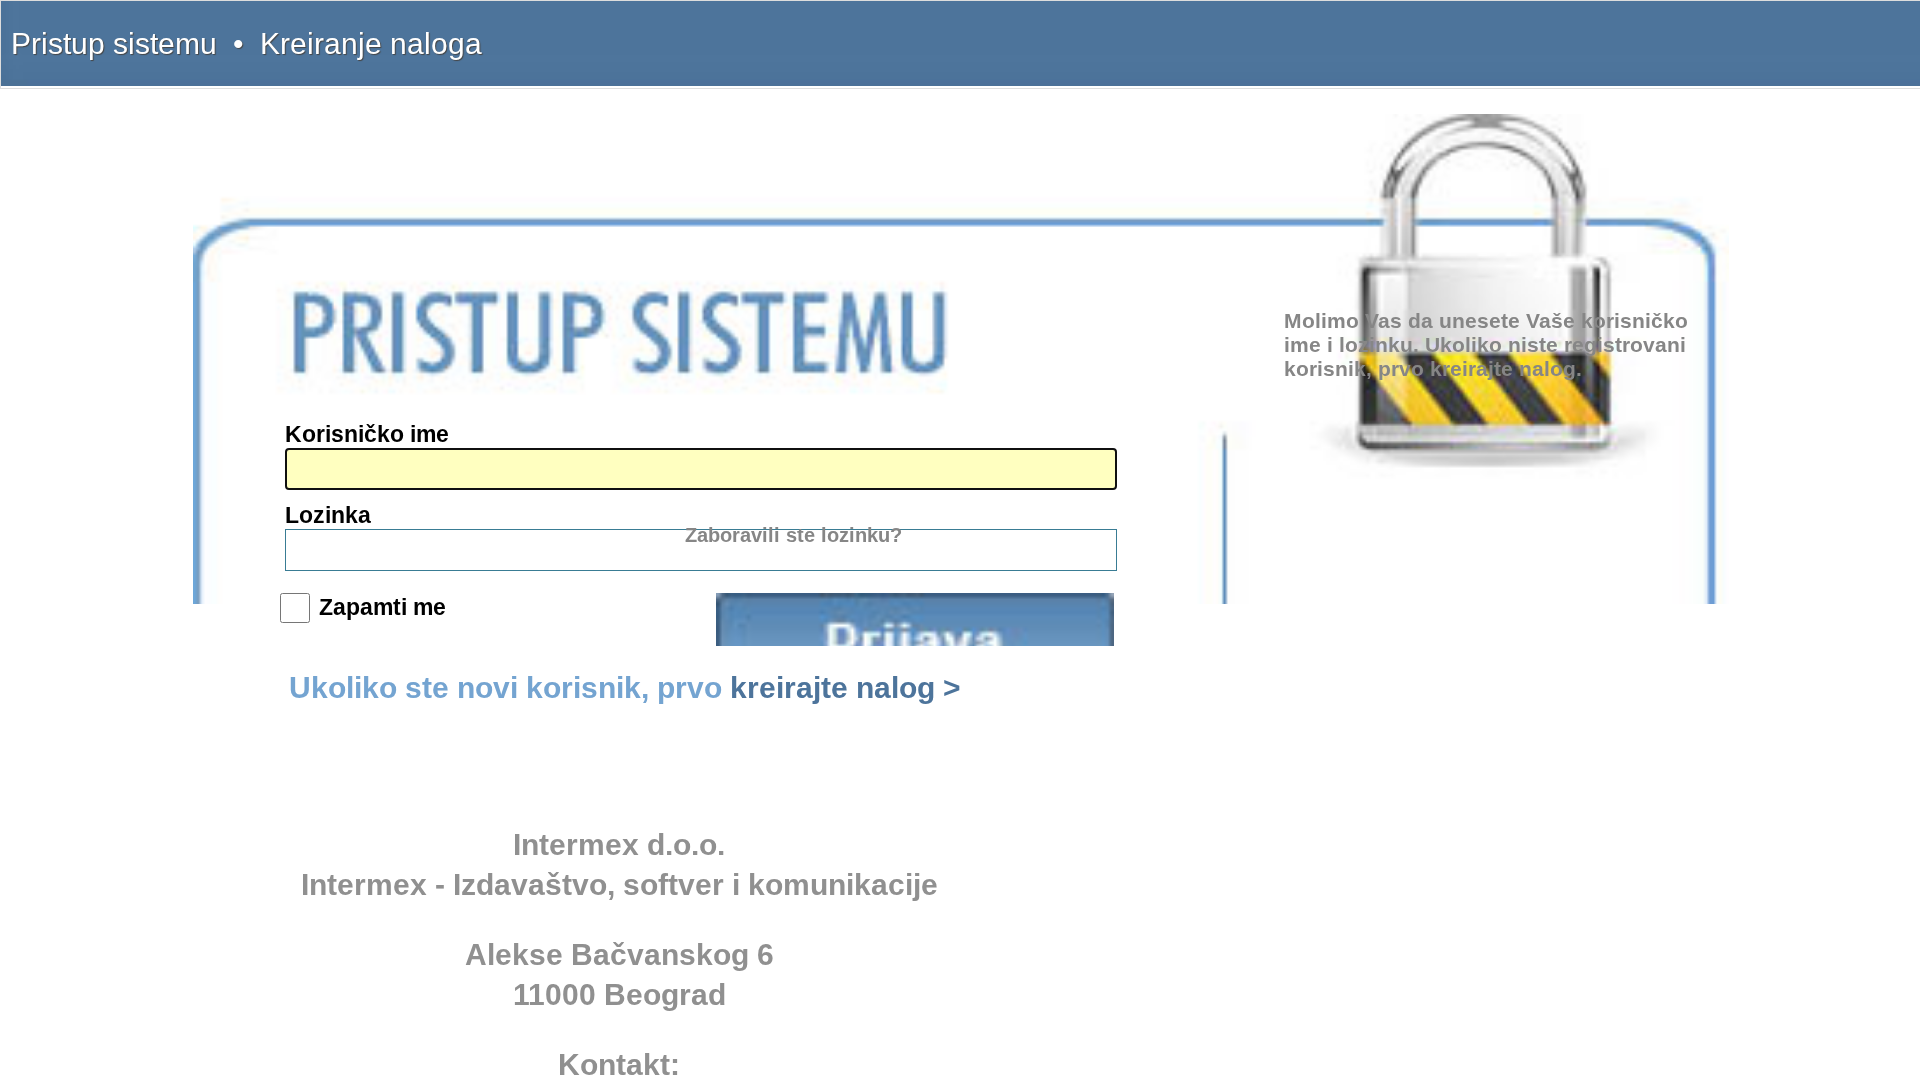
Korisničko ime (367, 434)
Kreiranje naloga (371, 43)
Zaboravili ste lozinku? (793, 535)
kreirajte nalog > (845, 687)
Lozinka (328, 515)
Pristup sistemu (114, 43)
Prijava (915, 619)
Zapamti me (382, 607)
